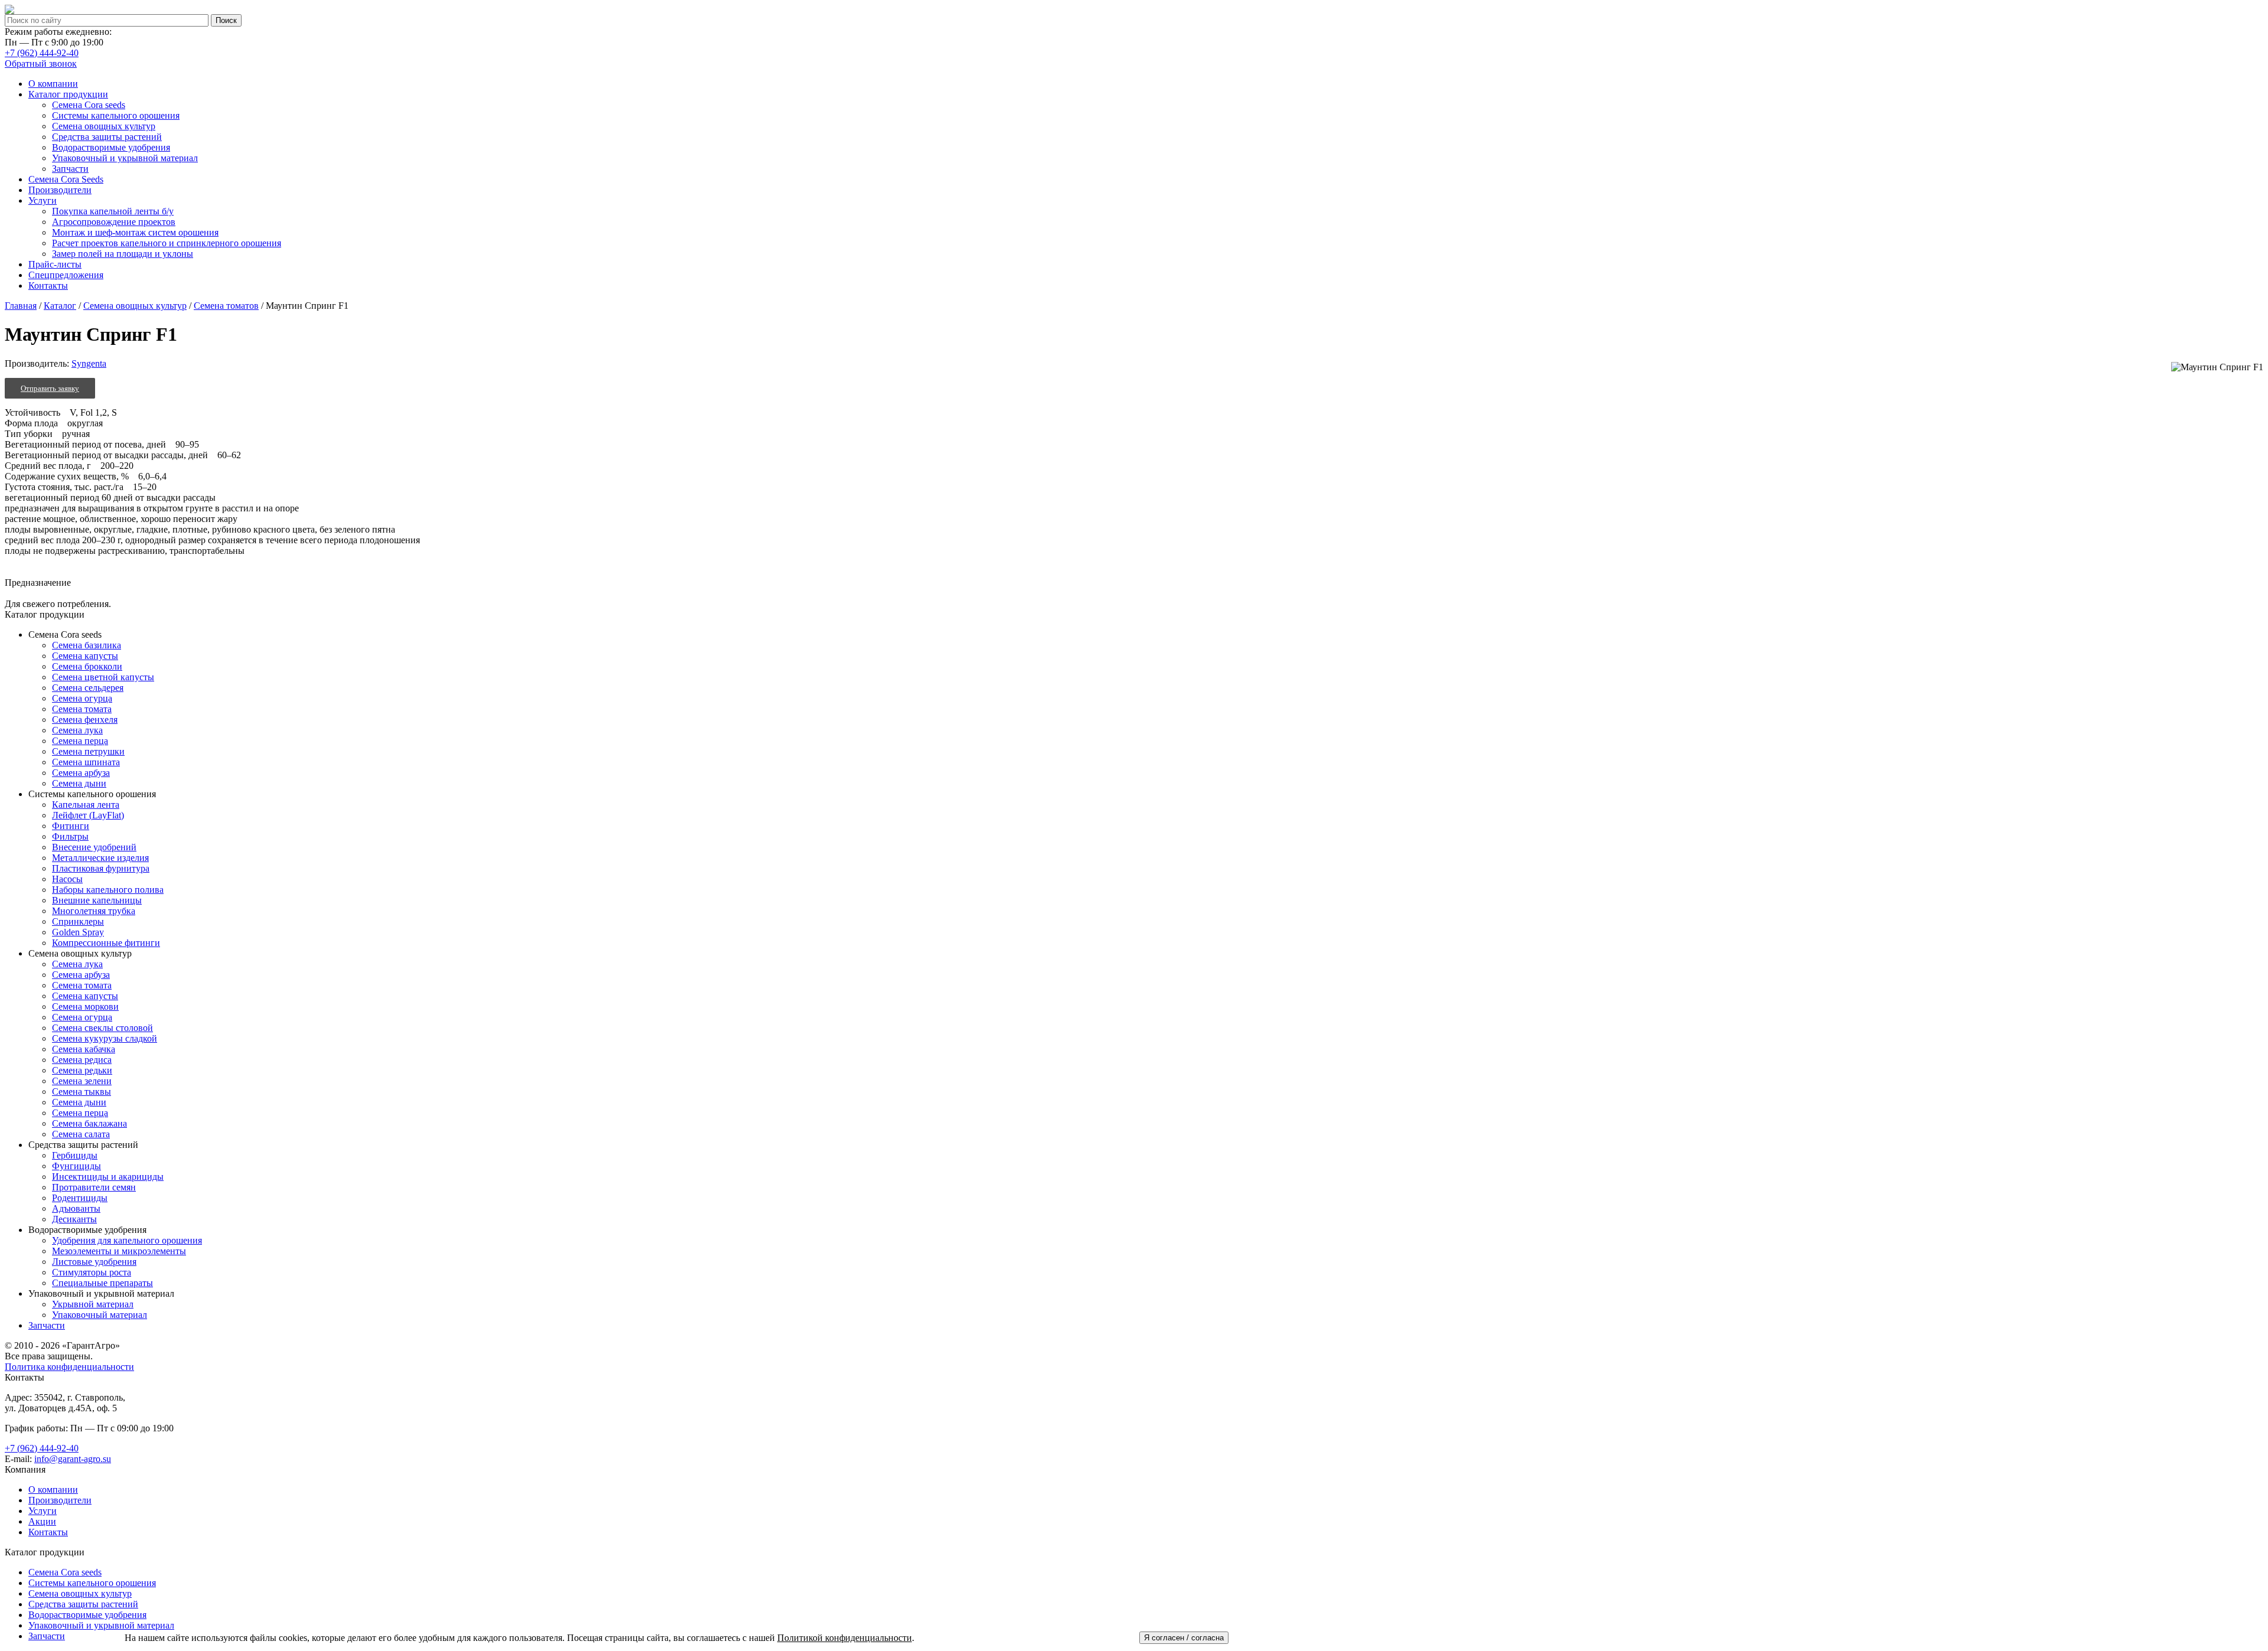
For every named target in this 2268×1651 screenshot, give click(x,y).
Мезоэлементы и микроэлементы (119, 1251)
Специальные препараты (102, 1283)
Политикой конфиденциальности (845, 1638)
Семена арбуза (81, 773)
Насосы (67, 879)
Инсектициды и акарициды (108, 1177)
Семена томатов (226, 306)
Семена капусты (85, 656)
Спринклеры (78, 921)
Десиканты (74, 1219)
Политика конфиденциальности (69, 1367)
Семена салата (81, 1134)
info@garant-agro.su (73, 1459)
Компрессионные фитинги (106, 943)
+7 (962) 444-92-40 (42, 53)
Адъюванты (76, 1208)
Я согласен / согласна (1184, 1638)
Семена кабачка (84, 1049)
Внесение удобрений (94, 847)
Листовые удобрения (94, 1262)
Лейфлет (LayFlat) (88, 815)
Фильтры (70, 836)
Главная (21, 306)
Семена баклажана (89, 1123)
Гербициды (75, 1155)
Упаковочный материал (100, 1315)
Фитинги (71, 826)
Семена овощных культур (135, 306)
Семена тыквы (82, 1092)
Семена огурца (82, 698)
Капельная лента (86, 805)
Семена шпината (86, 762)
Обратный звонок (41, 63)
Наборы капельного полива (108, 890)
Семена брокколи (87, 666)
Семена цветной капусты (103, 677)
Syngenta (89, 363)
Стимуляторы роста (92, 1272)
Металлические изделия (100, 858)
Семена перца (80, 741)
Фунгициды (76, 1166)
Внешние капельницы (97, 900)
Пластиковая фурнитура (101, 868)
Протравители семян (94, 1187)
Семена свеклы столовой (102, 1028)
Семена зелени (82, 1081)
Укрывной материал (93, 1304)
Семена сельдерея (88, 688)
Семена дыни (79, 783)
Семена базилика (87, 645)
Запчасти (47, 1325)
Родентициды (80, 1198)
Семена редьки (82, 1070)
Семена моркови (85, 1006)
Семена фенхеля (85, 720)
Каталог (60, 306)
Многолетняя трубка (94, 911)
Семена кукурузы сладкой (105, 1038)
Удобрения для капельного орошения (127, 1240)
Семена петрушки (88, 751)
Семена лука (77, 730)
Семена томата (82, 709)
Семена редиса (82, 1060)
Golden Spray (78, 932)
